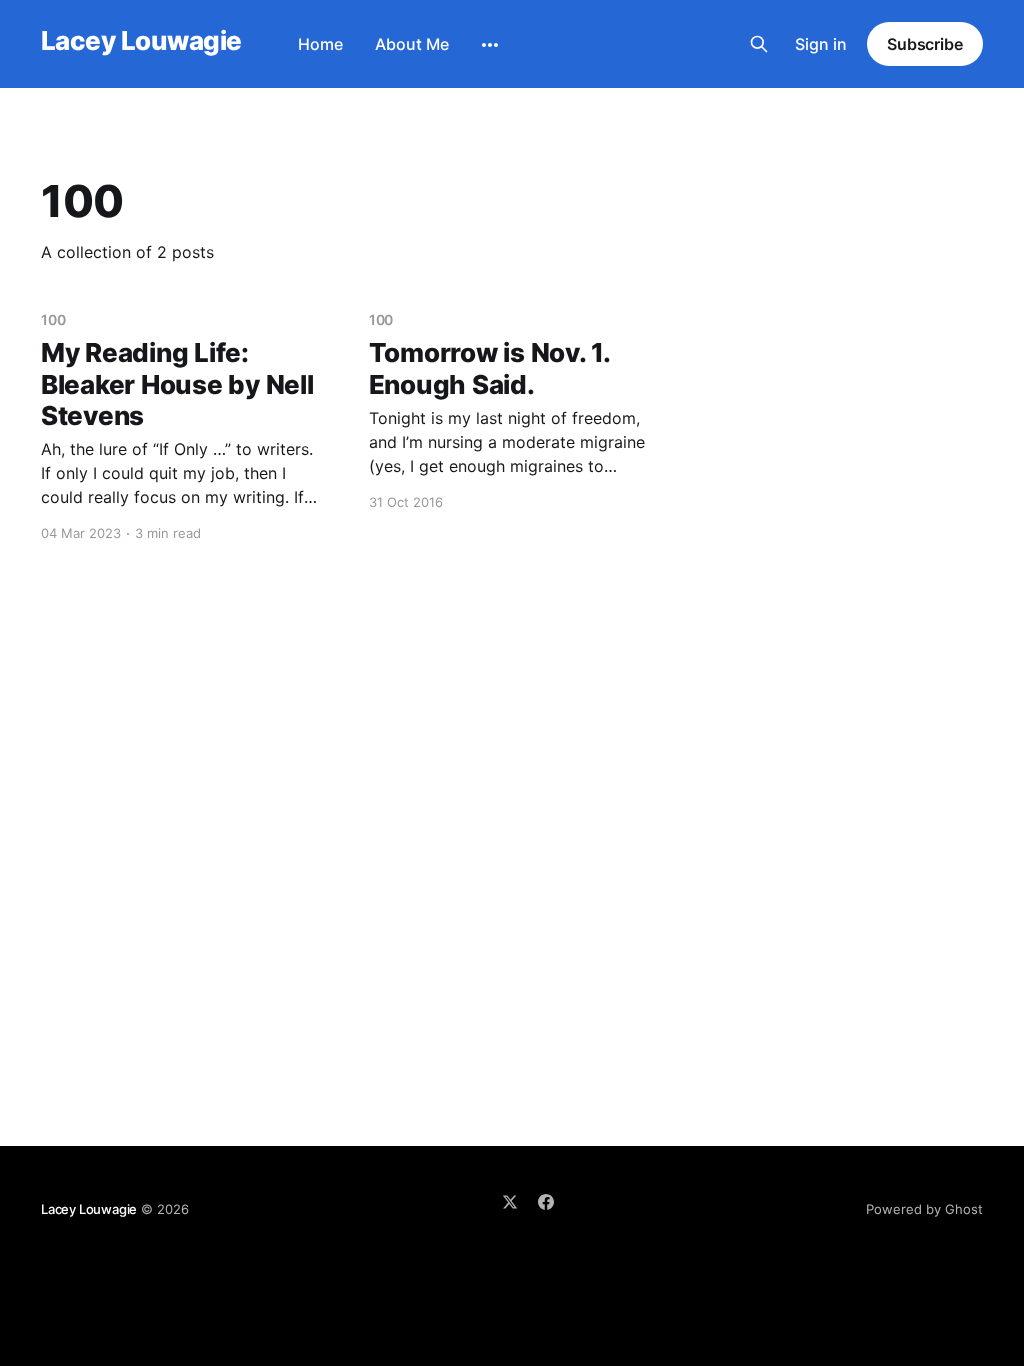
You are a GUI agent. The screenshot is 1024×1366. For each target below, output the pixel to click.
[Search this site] (759, 44)
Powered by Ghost (924, 1209)
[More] (490, 45)
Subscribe (925, 44)
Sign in (821, 44)
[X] (510, 1202)
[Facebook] (546, 1202)
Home (320, 44)
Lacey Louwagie (141, 41)
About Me (412, 44)
